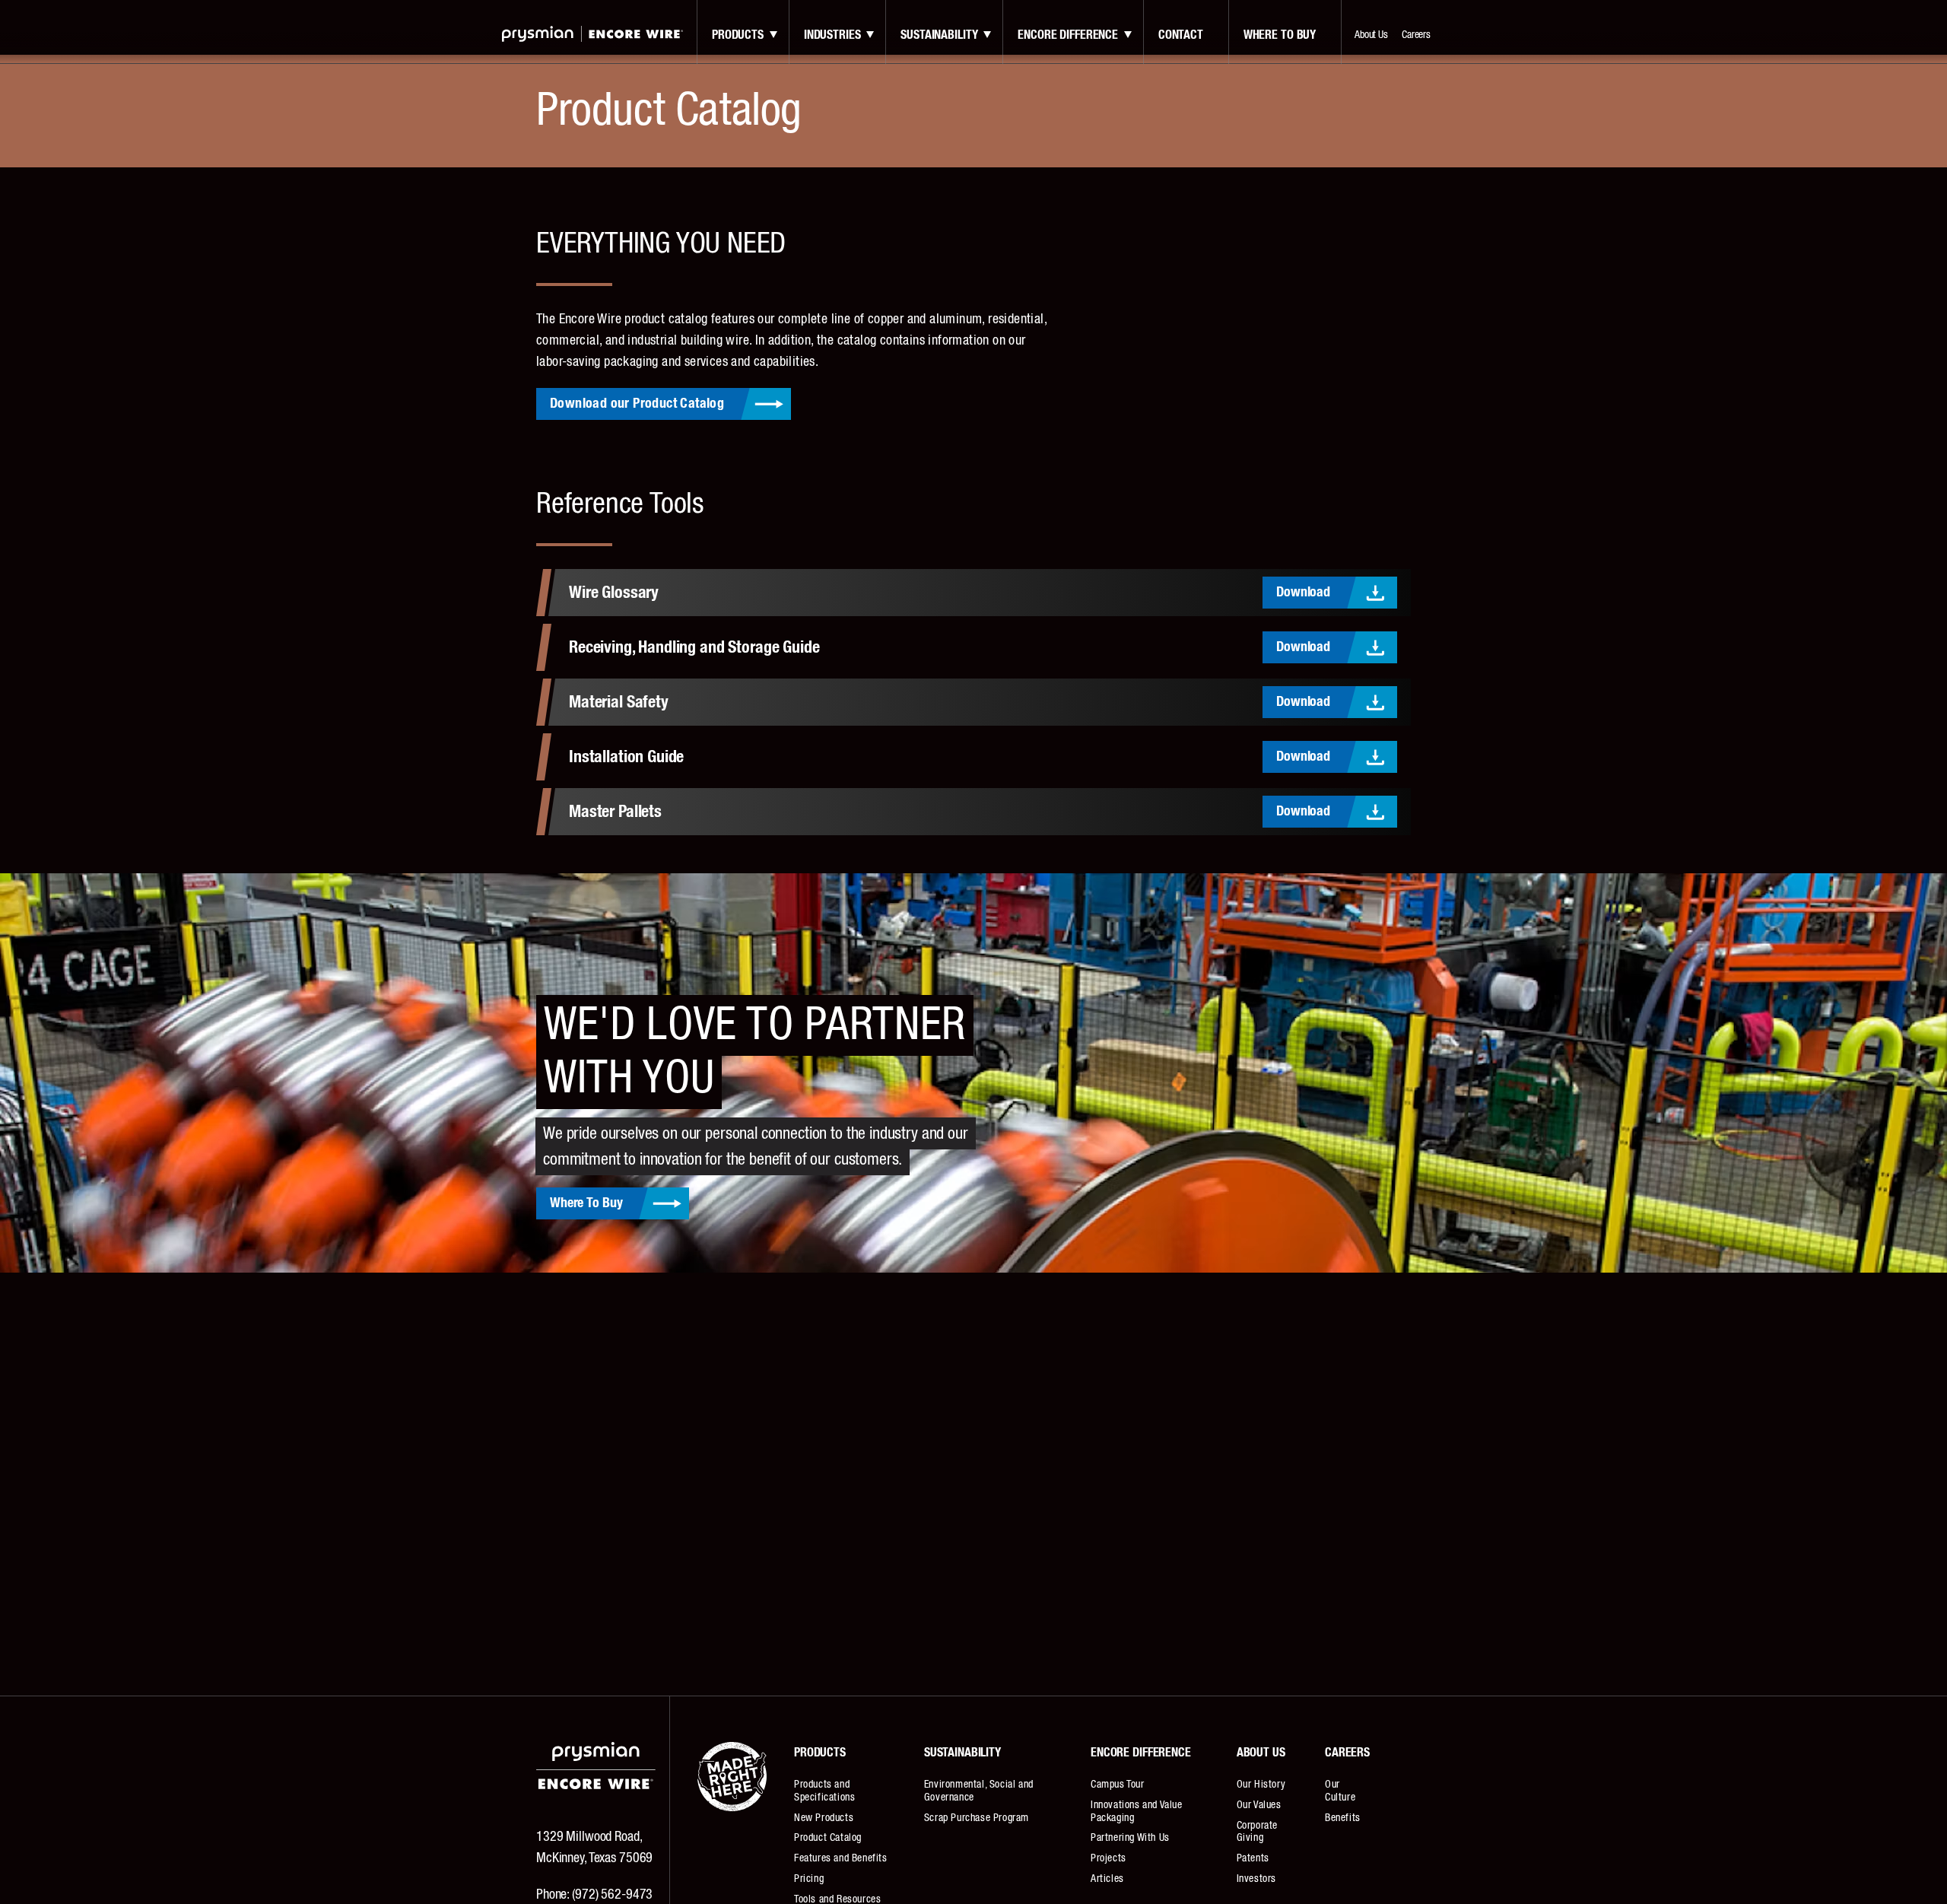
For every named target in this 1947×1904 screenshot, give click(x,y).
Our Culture (1340, 1791)
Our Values (1259, 1805)
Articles (1107, 1879)
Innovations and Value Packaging (1137, 1812)
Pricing (809, 1879)
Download (1303, 593)
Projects (1108, 1858)
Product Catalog (828, 1838)
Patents (1253, 1858)
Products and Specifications (824, 1791)
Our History (1261, 1785)
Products (738, 35)
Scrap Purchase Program (977, 1818)
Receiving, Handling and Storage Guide (694, 647)
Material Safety (619, 702)
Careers (1416, 35)
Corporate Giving (1257, 1832)
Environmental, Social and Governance (979, 1791)
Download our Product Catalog (637, 404)
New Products (824, 1818)
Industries (832, 35)
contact (1181, 35)
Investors (1256, 1879)
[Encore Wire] (592, 34)
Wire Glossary (614, 593)
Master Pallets (615, 812)
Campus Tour (1118, 1785)
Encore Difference (1068, 35)
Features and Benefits (841, 1858)
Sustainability (939, 35)
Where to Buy (1280, 35)
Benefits (1343, 1818)
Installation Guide (626, 757)
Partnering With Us (1130, 1838)
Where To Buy (586, 1203)
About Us (1371, 35)
